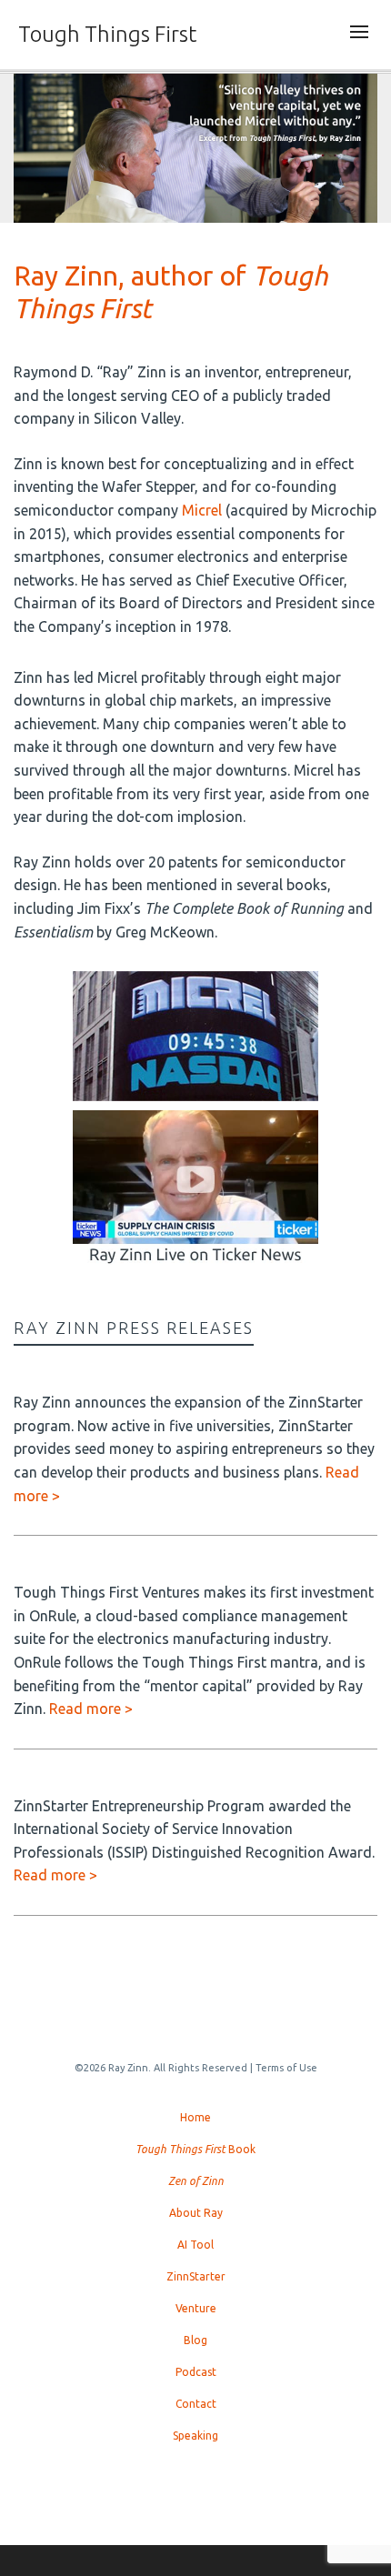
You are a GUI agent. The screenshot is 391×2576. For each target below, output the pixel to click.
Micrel (202, 510)
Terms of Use (286, 2068)
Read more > (91, 1709)
